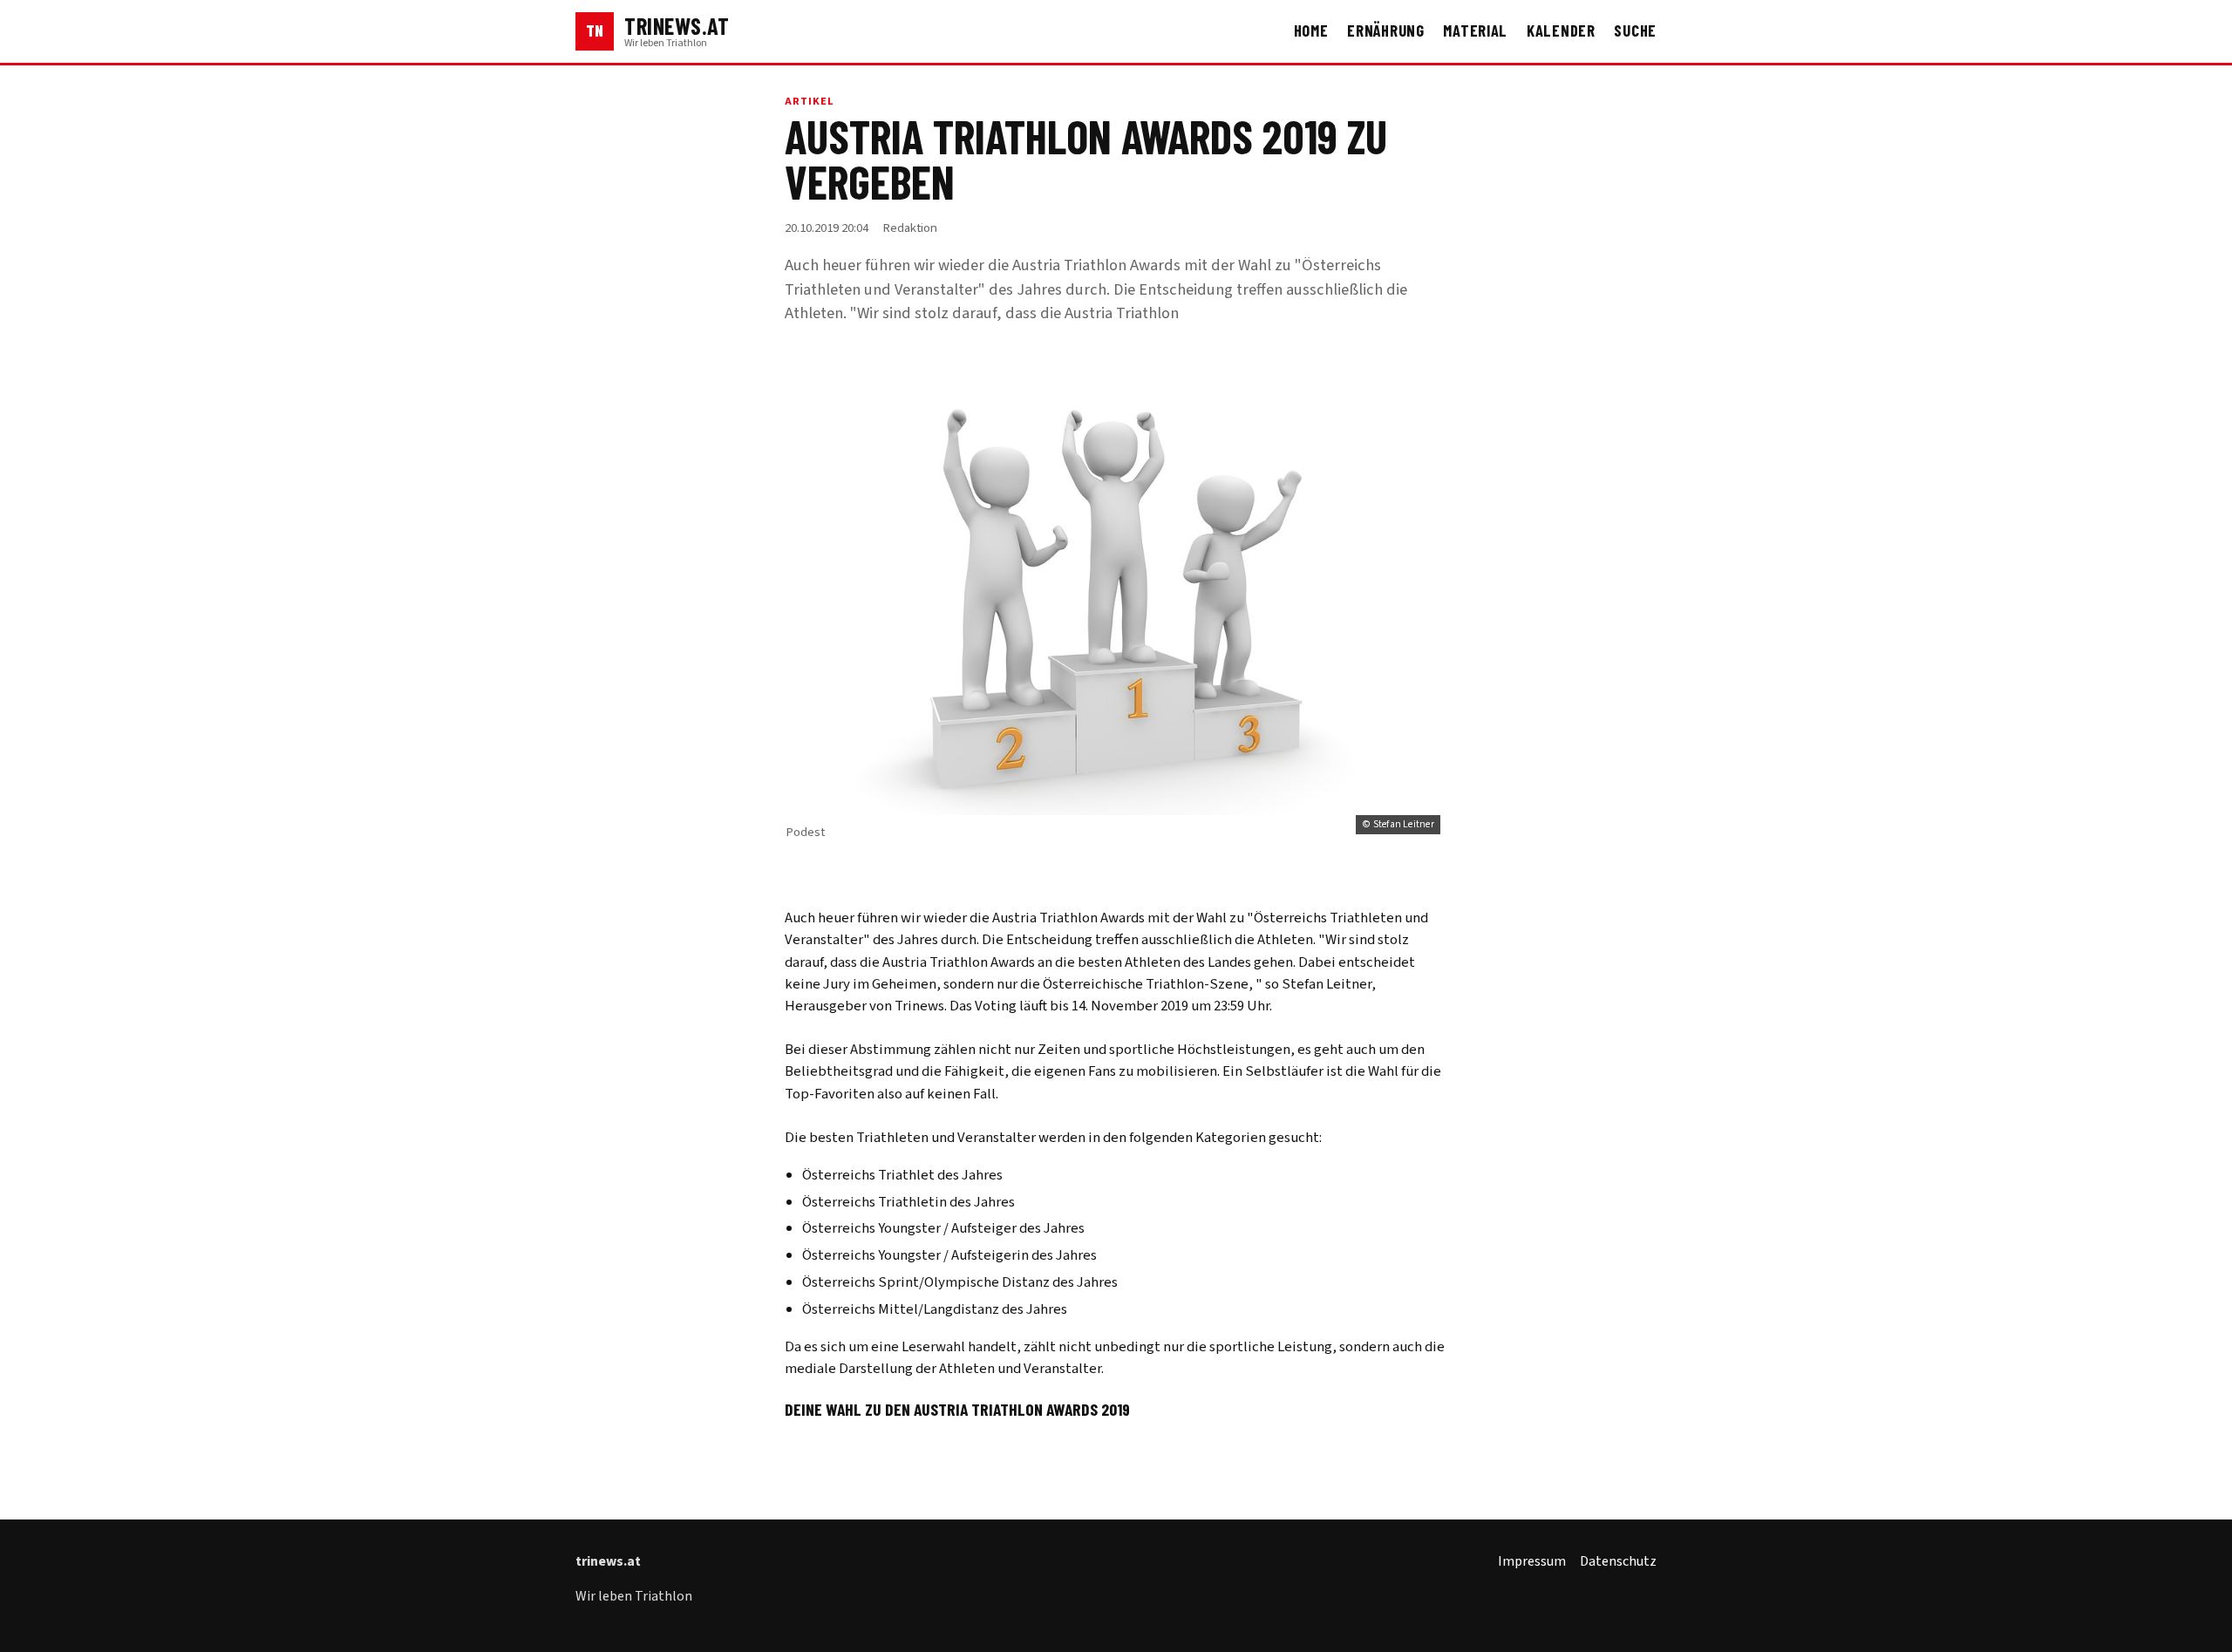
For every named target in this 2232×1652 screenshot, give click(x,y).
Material (1475, 31)
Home (1311, 31)
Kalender (1561, 31)
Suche (1635, 31)
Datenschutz (1618, 1561)
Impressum (1532, 1561)
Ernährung (1386, 31)
